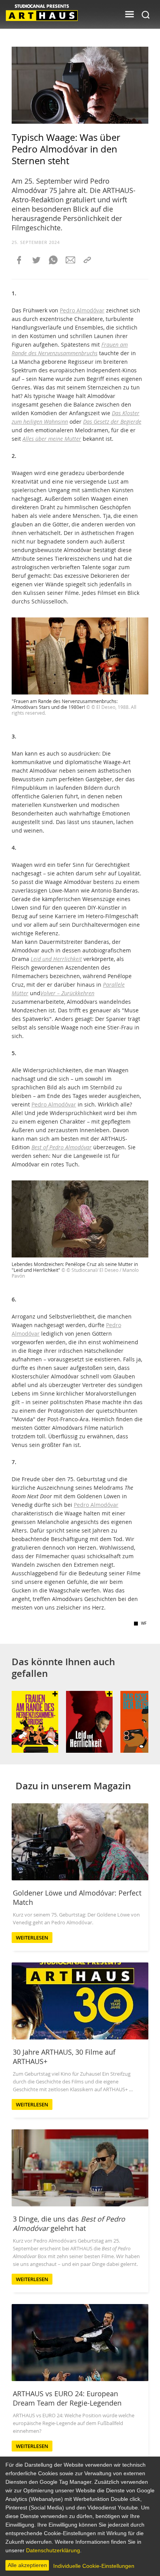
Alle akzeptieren (27, 2565)
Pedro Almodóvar (82, 310)
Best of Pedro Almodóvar (62, 1147)
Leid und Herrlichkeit (56, 959)
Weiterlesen (32, 1938)
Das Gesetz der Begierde (112, 422)
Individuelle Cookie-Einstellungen (94, 2566)
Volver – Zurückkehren (67, 993)
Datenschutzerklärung (53, 2550)
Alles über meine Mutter (52, 439)
